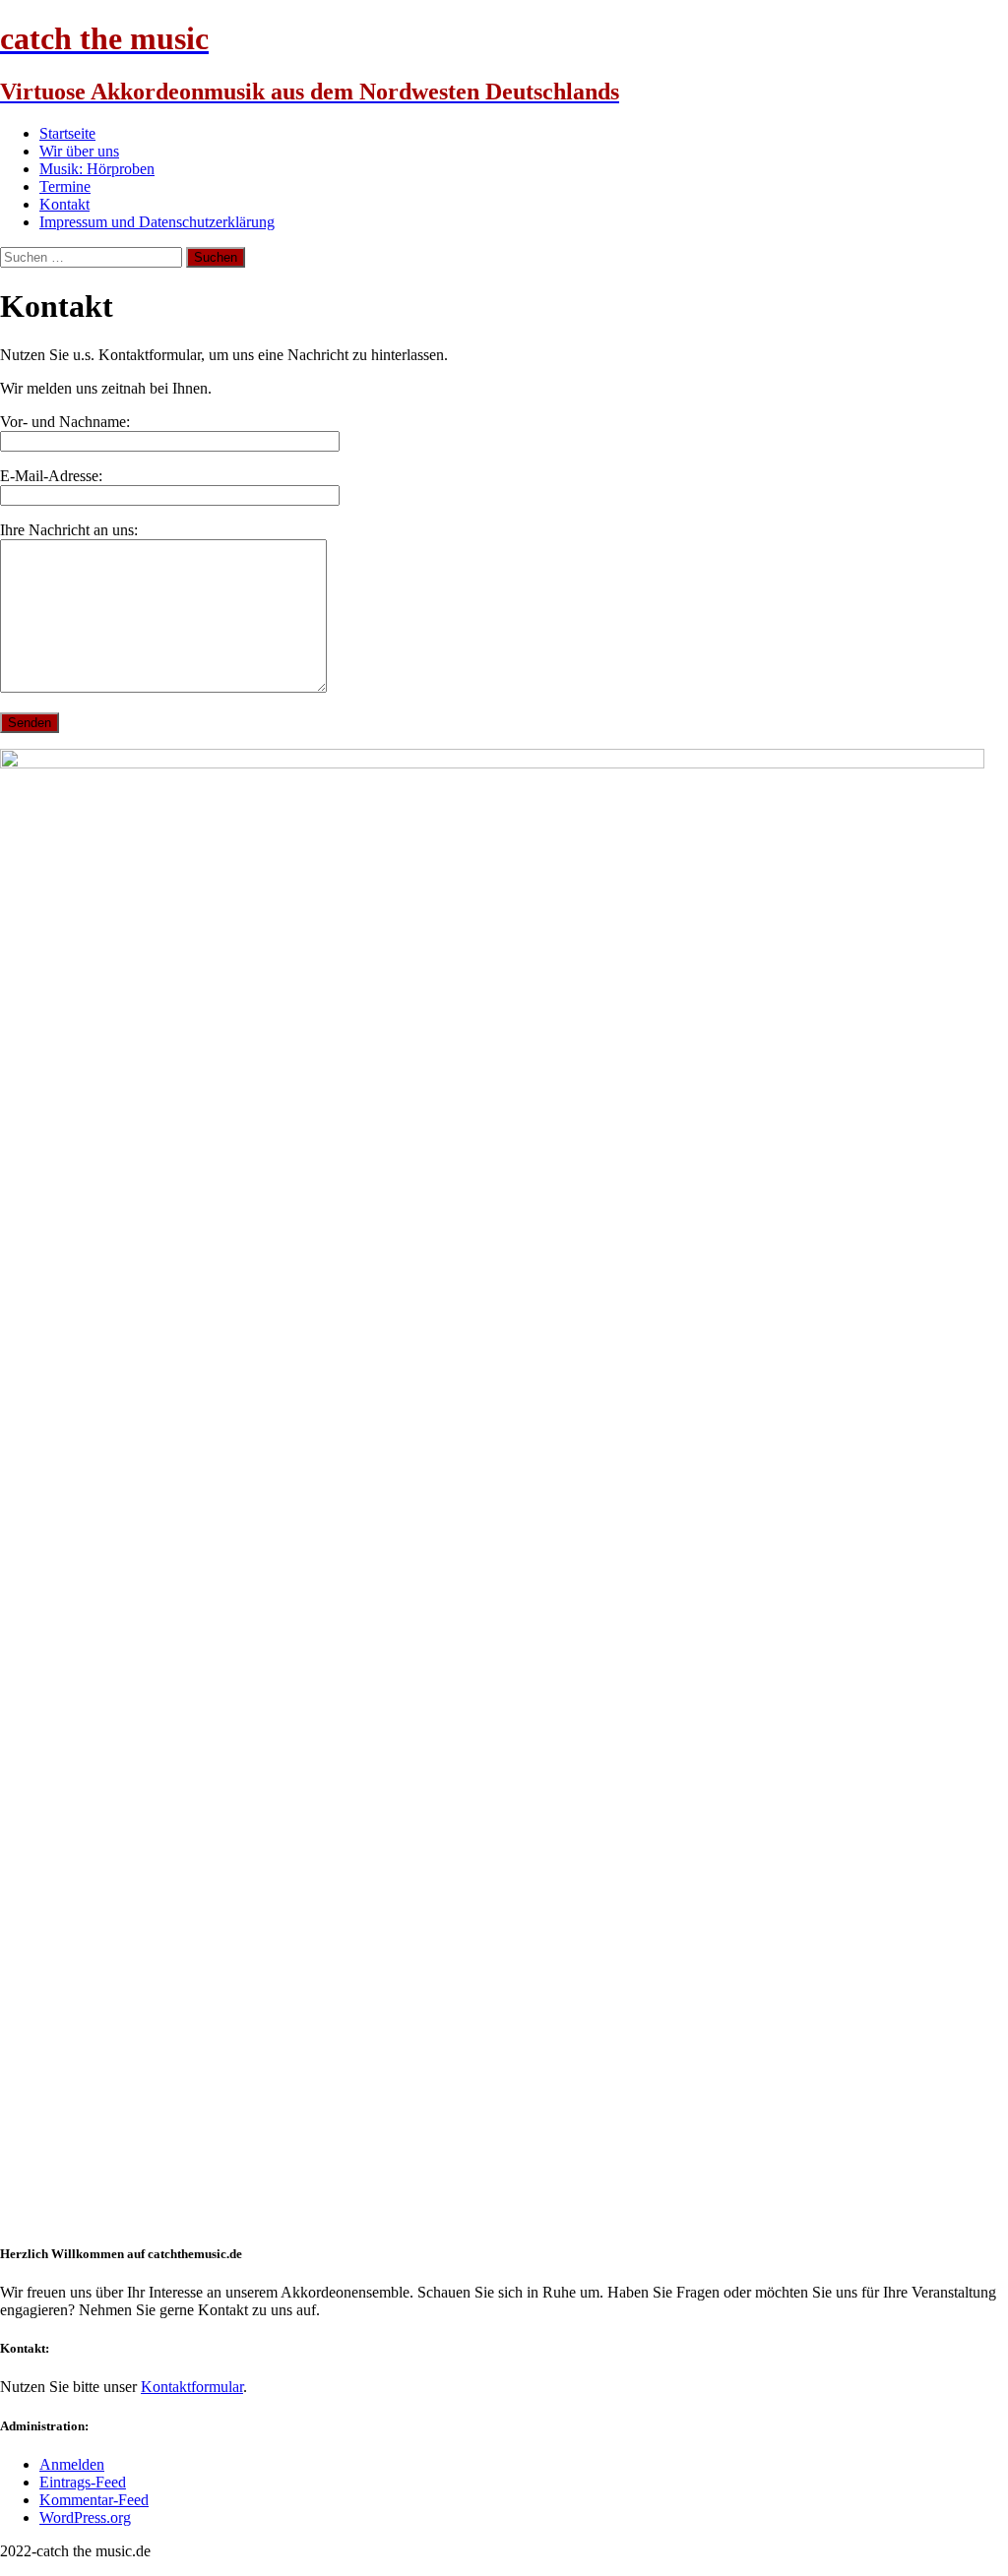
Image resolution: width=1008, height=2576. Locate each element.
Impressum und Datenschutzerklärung (157, 222)
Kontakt (64, 204)
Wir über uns (79, 151)
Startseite (67, 133)
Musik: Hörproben (97, 169)
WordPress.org (85, 2517)
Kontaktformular (192, 2387)
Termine (65, 186)
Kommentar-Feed (94, 2500)
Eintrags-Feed (83, 2482)
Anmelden (72, 2464)
